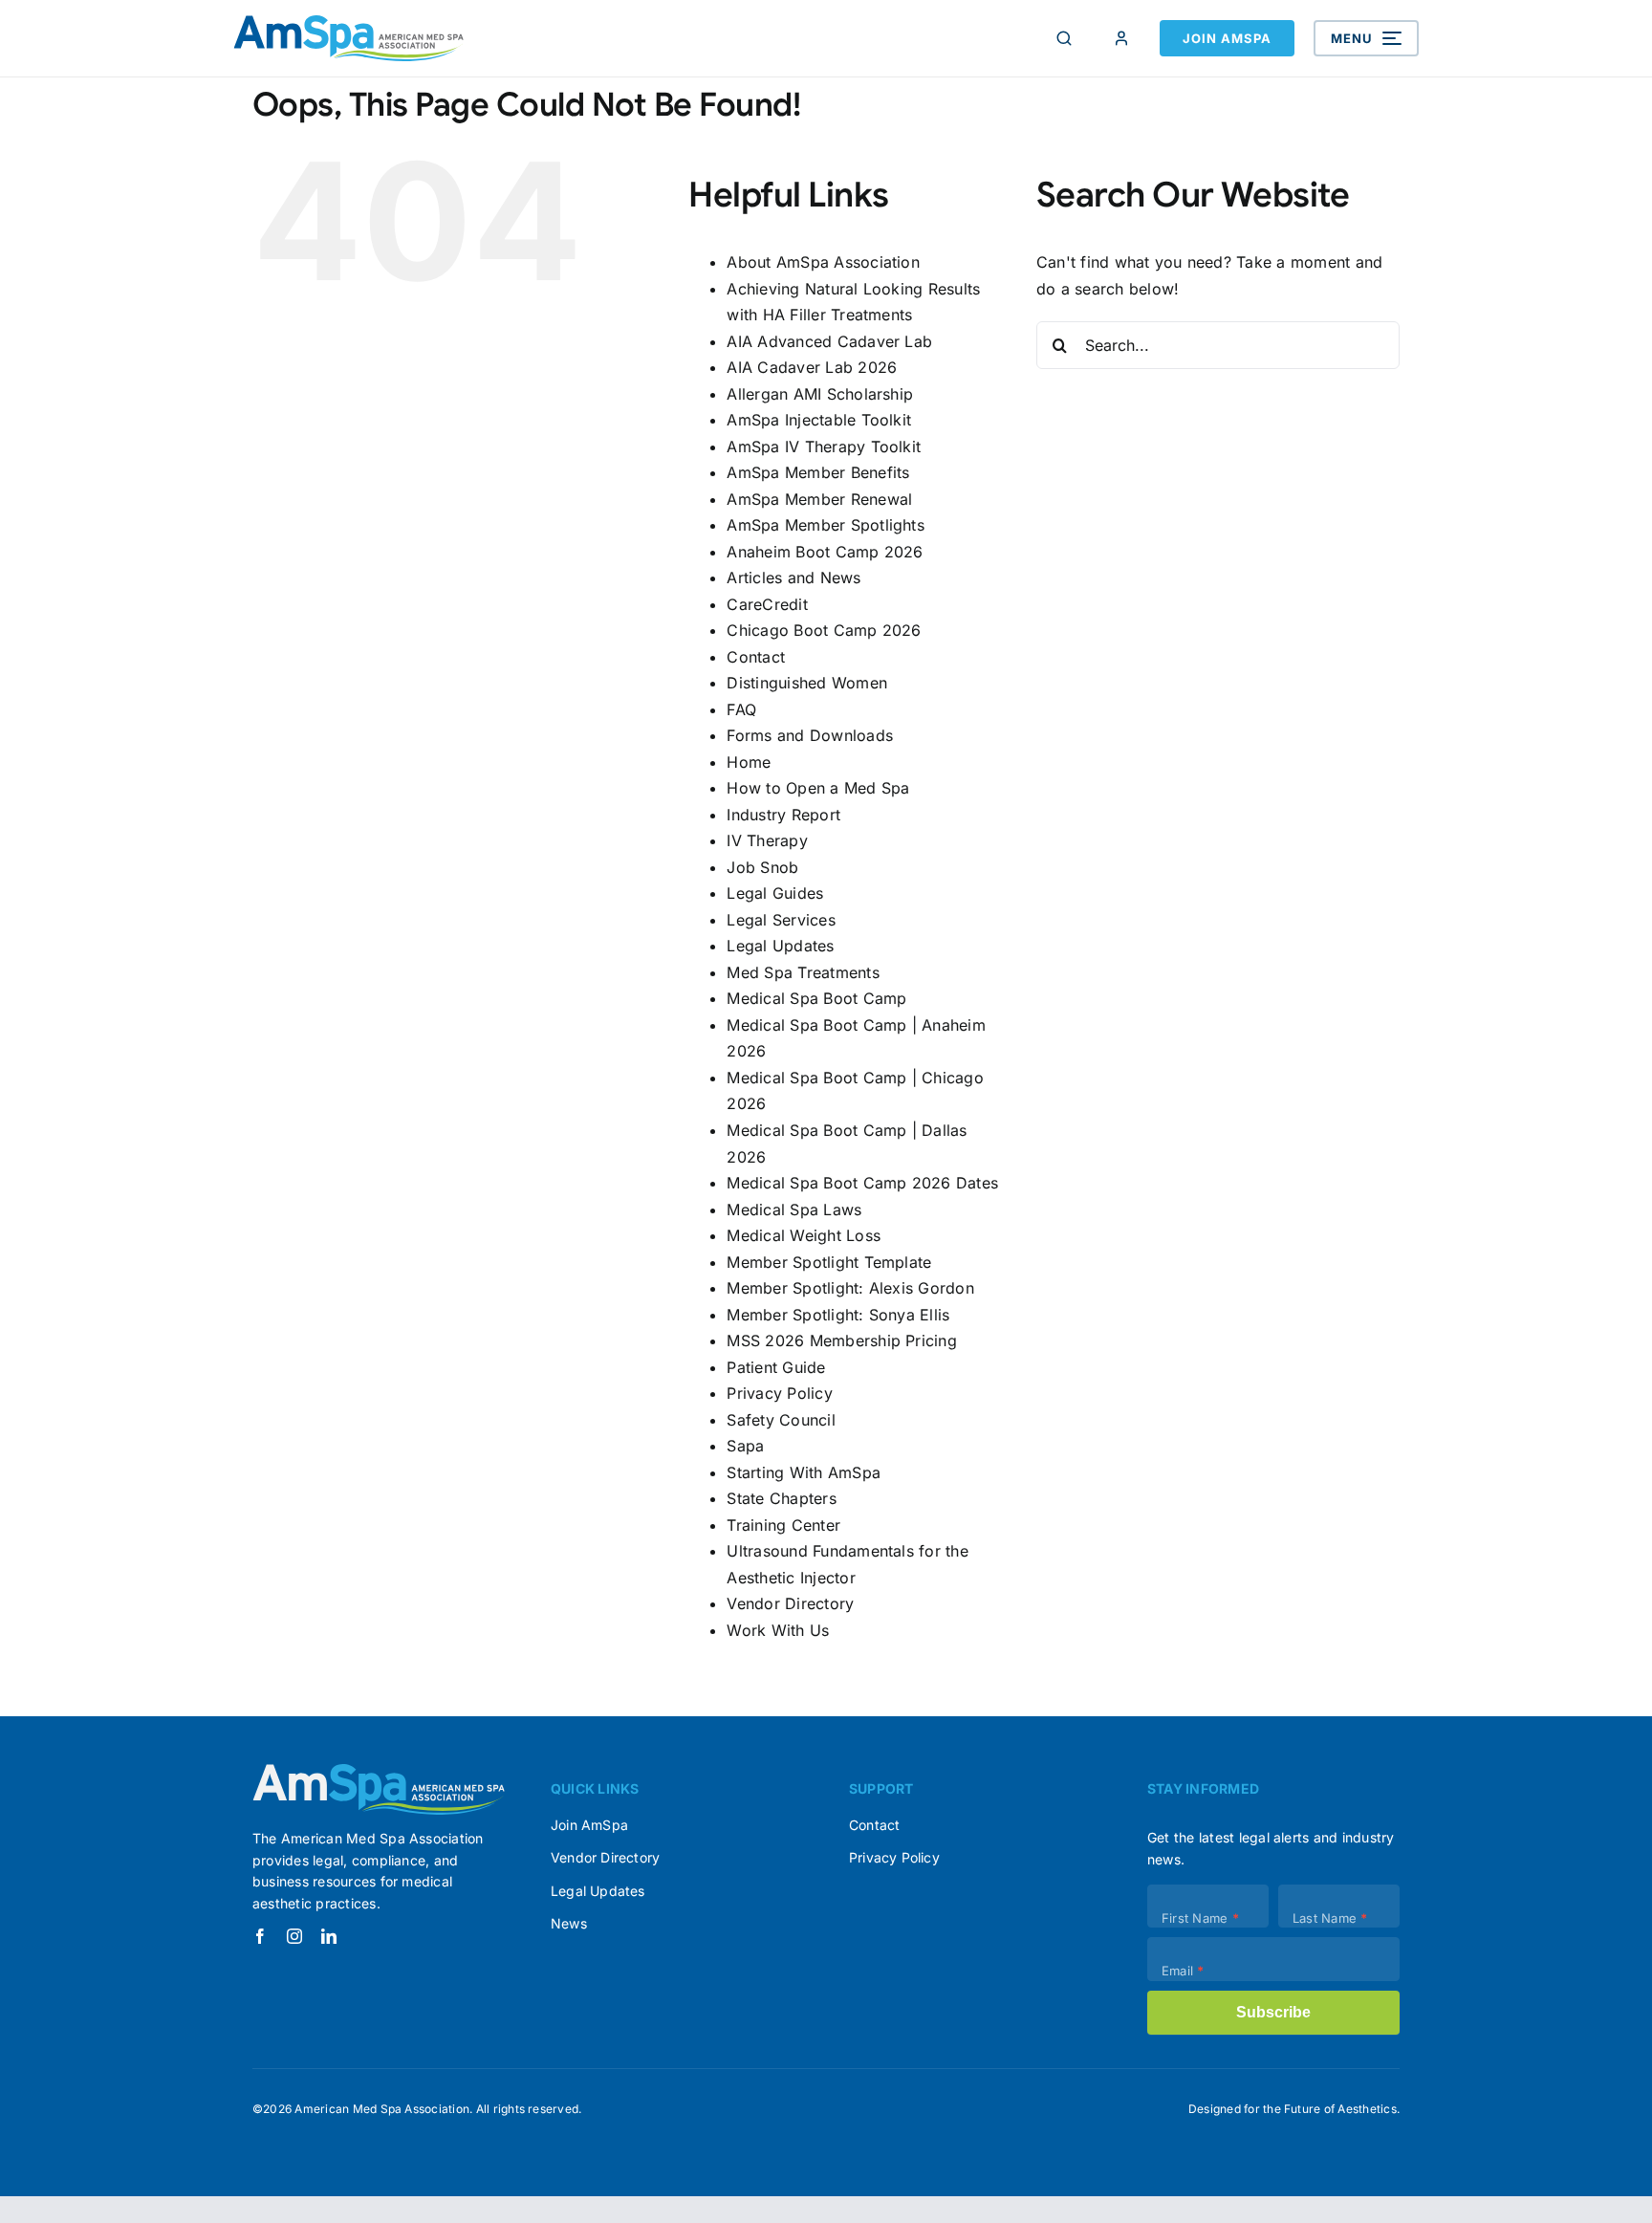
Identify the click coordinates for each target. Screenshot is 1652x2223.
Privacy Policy (779, 1393)
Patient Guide (776, 1367)
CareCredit (767, 604)
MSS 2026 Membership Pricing (841, 1340)
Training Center (783, 1525)
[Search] (1064, 38)
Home (749, 762)
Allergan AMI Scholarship (820, 394)
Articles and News (793, 578)
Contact (756, 657)
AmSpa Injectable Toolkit (819, 420)
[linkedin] (329, 1936)
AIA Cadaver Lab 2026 (812, 367)
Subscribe (1273, 2012)
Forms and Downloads (810, 735)
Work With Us (778, 1630)
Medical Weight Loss (804, 1235)
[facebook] (260, 1936)
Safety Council (781, 1420)
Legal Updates (780, 946)
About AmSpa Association (823, 262)
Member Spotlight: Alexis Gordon (850, 1288)
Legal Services (781, 920)
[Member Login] (1121, 38)
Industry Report (783, 815)
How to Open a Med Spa (818, 788)
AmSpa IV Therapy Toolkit (824, 447)
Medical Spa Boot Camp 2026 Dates (862, 1183)
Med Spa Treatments (803, 972)
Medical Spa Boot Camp (816, 998)
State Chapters (781, 1498)
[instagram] (294, 1936)
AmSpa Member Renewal (819, 499)
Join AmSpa (1227, 38)
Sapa (745, 1446)
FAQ (741, 709)
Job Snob (762, 867)
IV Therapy (767, 840)
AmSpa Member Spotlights (826, 525)
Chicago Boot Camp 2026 (824, 630)
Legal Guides (775, 893)
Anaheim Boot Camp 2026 (825, 552)
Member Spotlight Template (829, 1262)
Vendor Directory (790, 1603)
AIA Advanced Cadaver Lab (829, 341)
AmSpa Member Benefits (818, 472)
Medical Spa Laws (794, 1210)
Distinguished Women (807, 683)
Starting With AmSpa (804, 1472)
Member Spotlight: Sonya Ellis (838, 1315)
